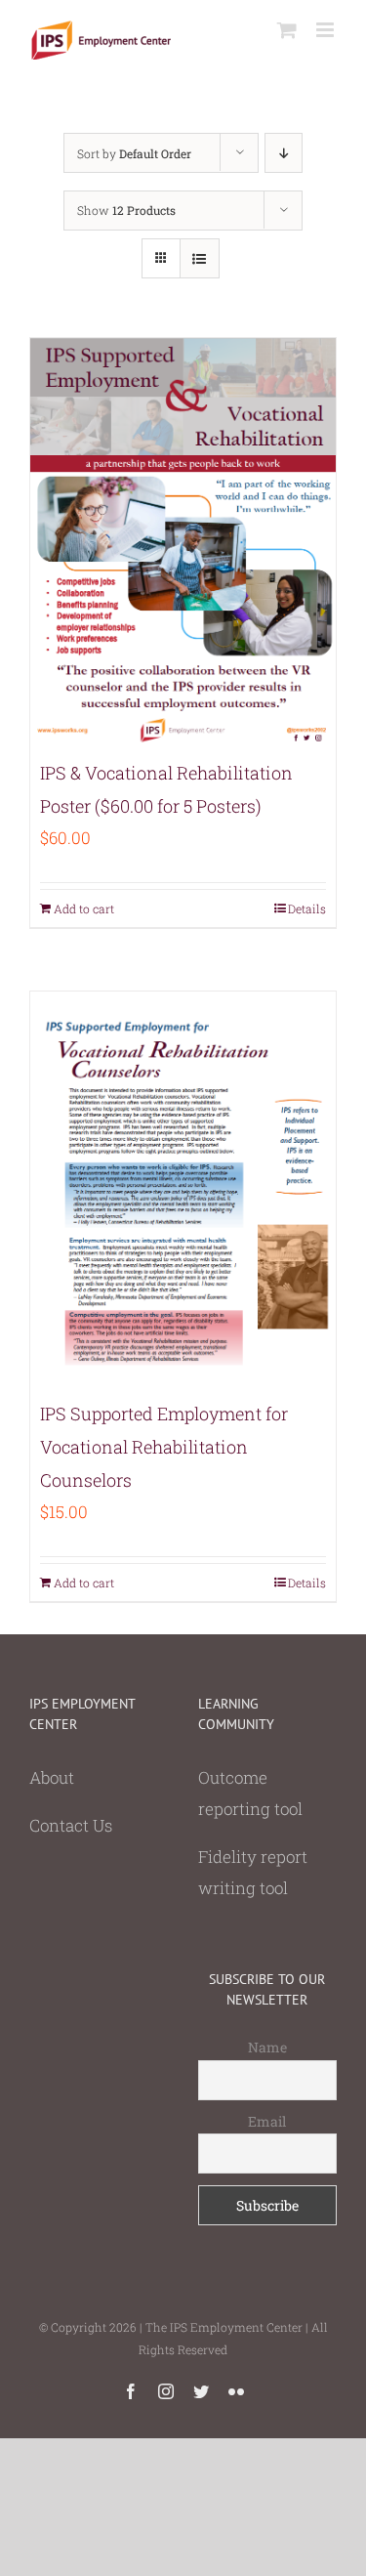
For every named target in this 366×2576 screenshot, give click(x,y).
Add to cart (84, 908)
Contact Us (71, 1825)
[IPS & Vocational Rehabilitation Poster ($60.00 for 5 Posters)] (183, 542)
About (52, 1777)
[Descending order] (284, 153)
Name (267, 2047)
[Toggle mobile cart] (287, 30)
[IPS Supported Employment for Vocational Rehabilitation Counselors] (183, 1189)
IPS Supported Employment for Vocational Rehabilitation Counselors (164, 1447)
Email (267, 2121)
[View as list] (200, 258)
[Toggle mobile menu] (326, 30)
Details (307, 908)
